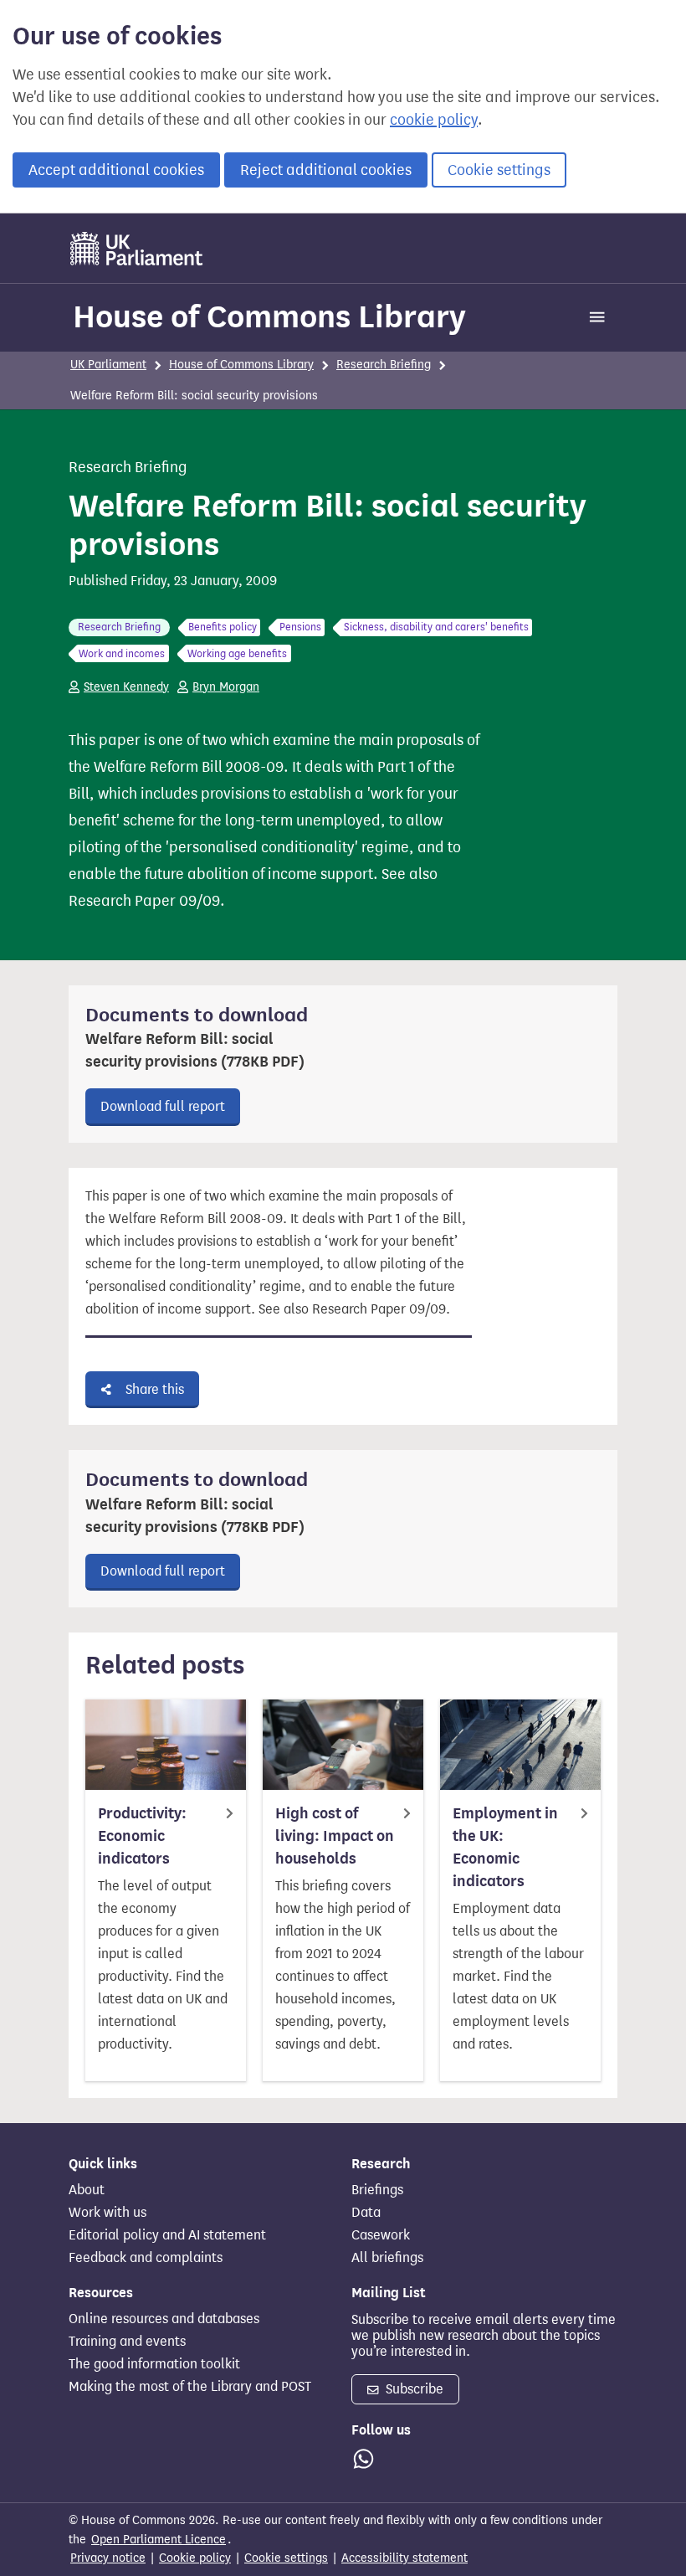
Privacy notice (108, 2558)
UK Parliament (108, 365)
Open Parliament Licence (159, 2540)
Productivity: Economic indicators (142, 1836)
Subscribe (413, 2389)
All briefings (387, 2258)
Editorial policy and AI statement (167, 2235)
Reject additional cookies (326, 170)
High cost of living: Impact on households (335, 1836)
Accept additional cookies (116, 170)
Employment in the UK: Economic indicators (505, 1847)
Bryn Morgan (226, 687)
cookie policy (434, 120)
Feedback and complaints (146, 2258)
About (87, 2190)
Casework (381, 2235)
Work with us (108, 2213)
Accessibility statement (404, 2558)
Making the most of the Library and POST (190, 2387)
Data (366, 2213)
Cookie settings (499, 170)
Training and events (127, 2342)
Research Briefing (384, 365)
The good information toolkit (154, 2364)
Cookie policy (195, 2558)
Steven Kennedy (126, 687)
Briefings (377, 2190)
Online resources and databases (164, 2319)
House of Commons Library (269, 316)
